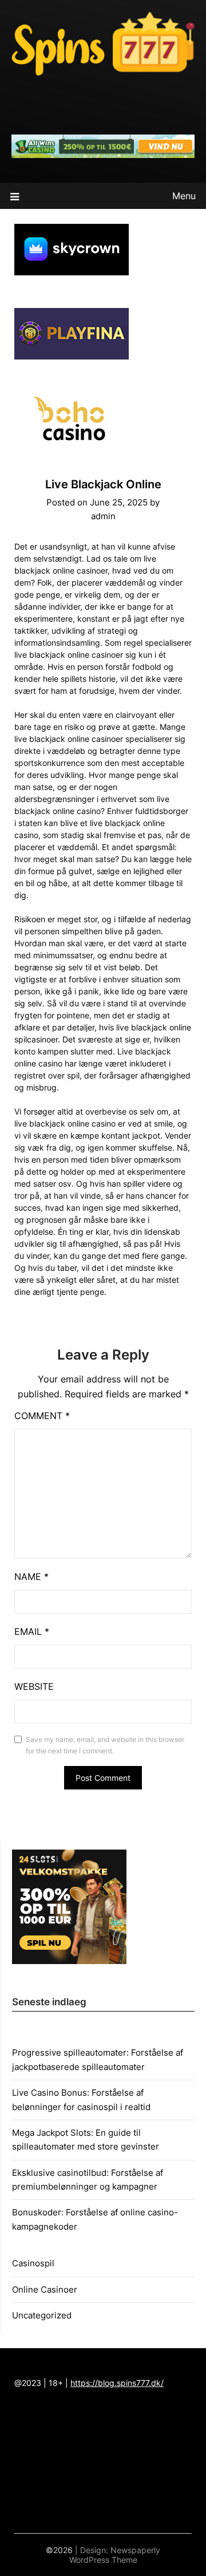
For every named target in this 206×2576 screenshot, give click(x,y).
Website (34, 1686)
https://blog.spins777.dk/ (117, 2383)
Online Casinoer (45, 2289)
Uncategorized (42, 2315)
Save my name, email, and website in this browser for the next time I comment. (105, 1745)
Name (31, 1577)
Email (32, 1631)
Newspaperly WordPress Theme (115, 2555)
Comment (42, 1416)
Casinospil (33, 2263)
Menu (184, 196)
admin (103, 516)
